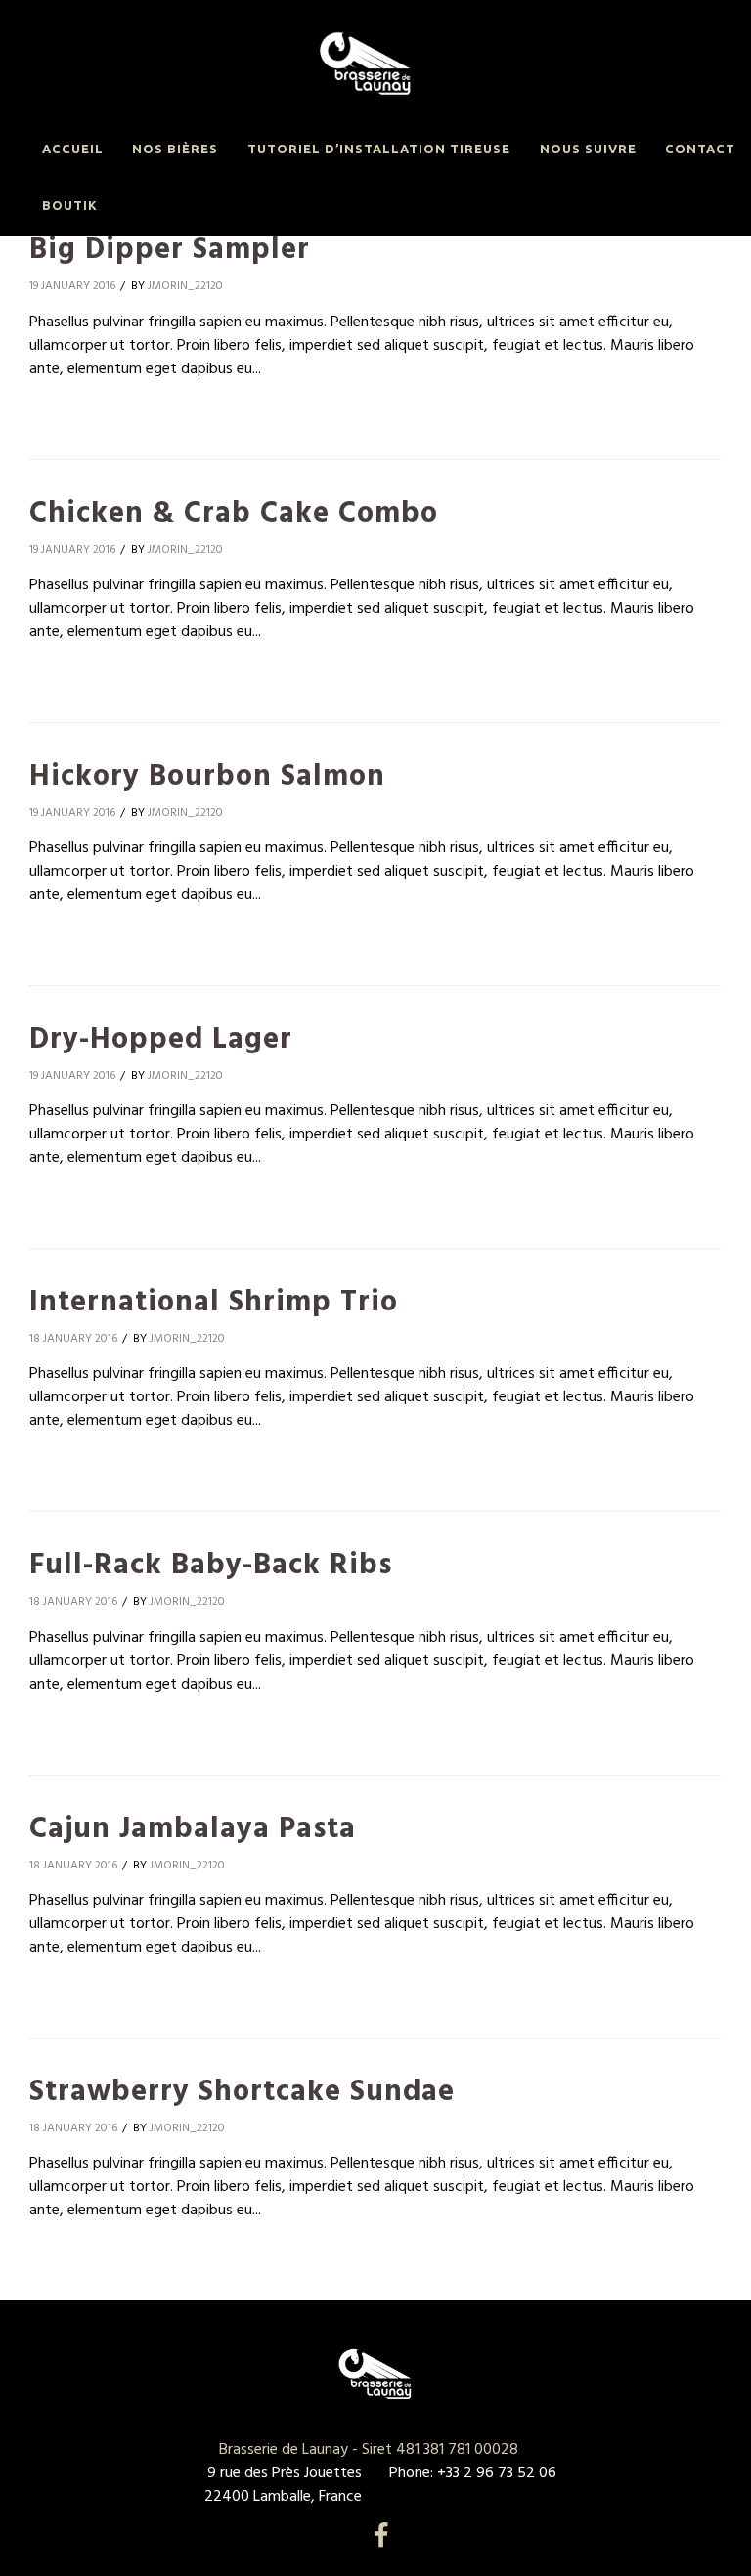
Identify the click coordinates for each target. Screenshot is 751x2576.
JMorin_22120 (185, 286)
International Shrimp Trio (214, 1303)
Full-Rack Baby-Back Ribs (211, 1566)
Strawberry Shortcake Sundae (242, 2092)
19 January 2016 (72, 286)
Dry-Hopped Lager (161, 1040)
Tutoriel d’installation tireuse (379, 149)
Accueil (73, 149)
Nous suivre (588, 149)
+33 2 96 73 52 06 (495, 2473)
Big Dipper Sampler (170, 250)
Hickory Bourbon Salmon (207, 777)
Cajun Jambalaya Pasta (193, 1829)
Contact (700, 149)
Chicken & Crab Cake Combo (234, 514)
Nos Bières (175, 149)
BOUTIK (70, 205)
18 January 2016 (73, 1339)
